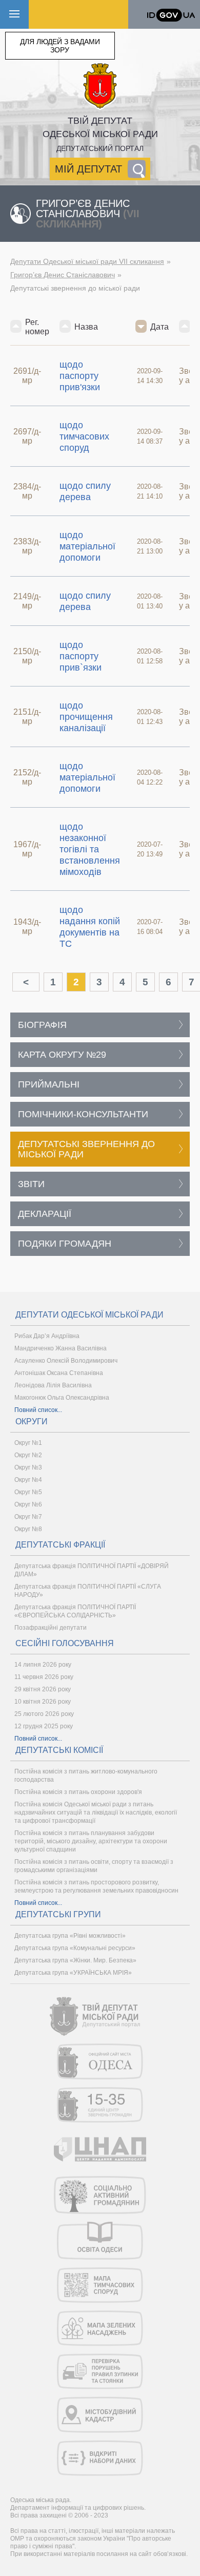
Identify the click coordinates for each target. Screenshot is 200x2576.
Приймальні (49, 1084)
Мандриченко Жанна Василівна (61, 1348)
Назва (86, 327)
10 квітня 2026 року (43, 1702)
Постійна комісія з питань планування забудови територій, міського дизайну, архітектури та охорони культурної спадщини (91, 1841)
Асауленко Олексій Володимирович (66, 1361)
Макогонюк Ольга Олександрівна (62, 1398)
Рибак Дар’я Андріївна (47, 1336)
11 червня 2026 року (44, 1677)
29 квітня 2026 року (43, 1689)
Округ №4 (28, 1480)
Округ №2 (28, 1455)
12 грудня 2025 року (44, 1726)
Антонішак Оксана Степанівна (59, 1373)
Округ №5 (28, 1492)
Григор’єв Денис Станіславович (63, 275)
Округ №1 (28, 1443)
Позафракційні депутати (51, 1628)
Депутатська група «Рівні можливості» (70, 1936)
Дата (159, 327)
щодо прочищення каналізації (86, 717)
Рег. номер (37, 327)
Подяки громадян (65, 1244)
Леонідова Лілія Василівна (53, 1385)
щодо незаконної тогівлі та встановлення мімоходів (90, 849)
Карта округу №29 (62, 1055)
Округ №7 (28, 1517)
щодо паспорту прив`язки (81, 656)
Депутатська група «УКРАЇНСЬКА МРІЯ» (73, 1973)
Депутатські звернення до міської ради (86, 1149)
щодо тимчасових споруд (84, 436)
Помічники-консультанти (83, 1114)
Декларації (45, 1214)
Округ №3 (28, 1467)
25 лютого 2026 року (44, 1714)
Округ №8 (28, 1529)
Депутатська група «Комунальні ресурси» (75, 1948)
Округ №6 (28, 1504)
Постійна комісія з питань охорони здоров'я (78, 1792)
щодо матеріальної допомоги (87, 546)
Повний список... (38, 1410)
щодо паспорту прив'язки (80, 376)
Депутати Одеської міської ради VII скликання (87, 261)
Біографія (42, 1025)
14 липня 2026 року (43, 1665)
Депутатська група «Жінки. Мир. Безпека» (75, 1960)
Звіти (31, 1184)
